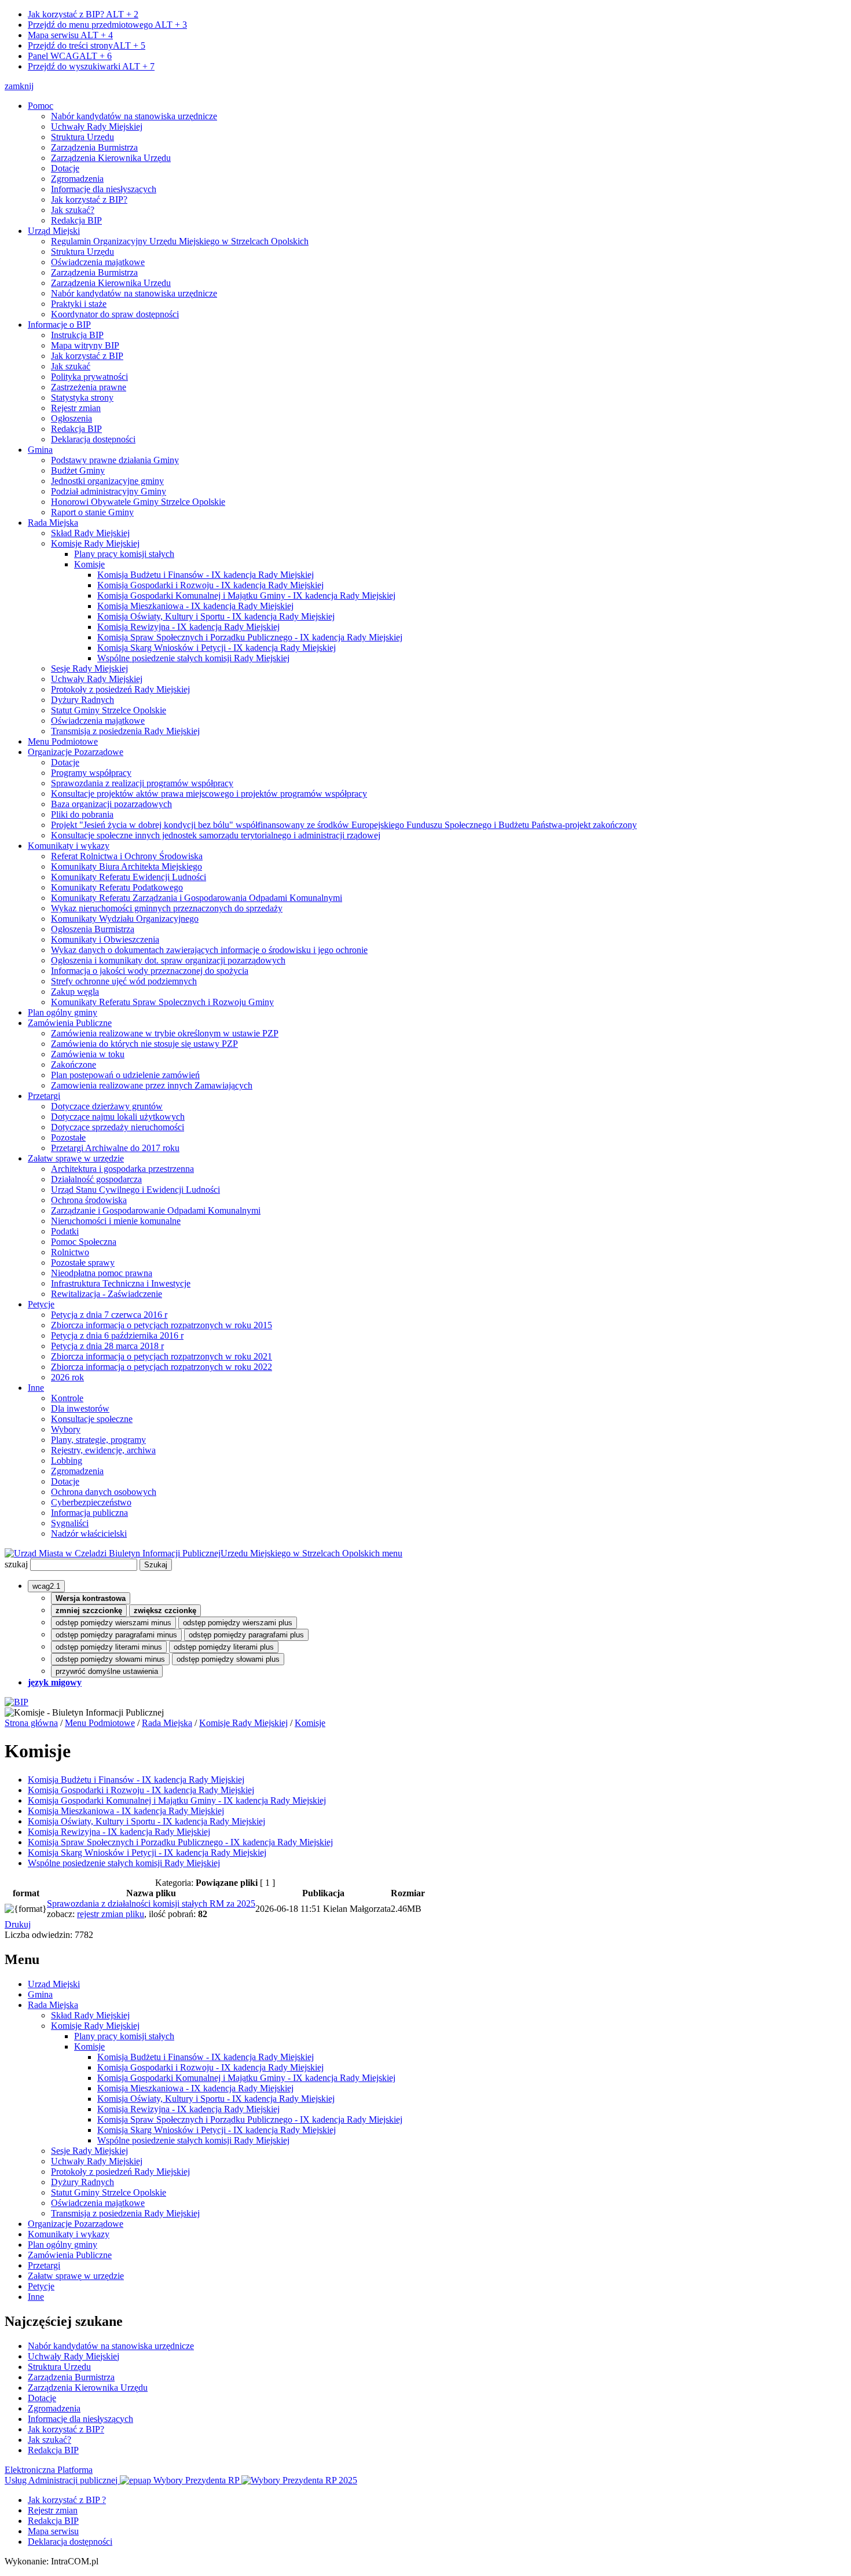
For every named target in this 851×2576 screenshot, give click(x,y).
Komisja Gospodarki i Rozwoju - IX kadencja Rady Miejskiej (210, 585)
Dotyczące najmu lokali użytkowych (118, 1117)
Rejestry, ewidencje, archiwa (103, 1450)
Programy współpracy (91, 773)
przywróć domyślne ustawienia (107, 1671)
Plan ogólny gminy (63, 1012)
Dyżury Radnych (82, 700)
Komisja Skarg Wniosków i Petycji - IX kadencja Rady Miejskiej (217, 648)
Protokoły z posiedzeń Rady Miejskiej (120, 689)
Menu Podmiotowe (63, 741)
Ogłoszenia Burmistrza (93, 929)
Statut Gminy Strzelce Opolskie (109, 710)
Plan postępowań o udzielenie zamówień (125, 1075)
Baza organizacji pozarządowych (111, 804)
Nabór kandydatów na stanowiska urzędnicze (134, 116)
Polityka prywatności (89, 377)
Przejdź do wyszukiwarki (91, 66)
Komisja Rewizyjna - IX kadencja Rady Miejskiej (188, 627)
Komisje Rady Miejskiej (95, 543)
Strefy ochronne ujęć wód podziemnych (124, 981)
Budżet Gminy (78, 470)
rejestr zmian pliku (111, 1914)
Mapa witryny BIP (85, 345)
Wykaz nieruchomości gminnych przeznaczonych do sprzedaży (167, 908)
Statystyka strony (82, 397)
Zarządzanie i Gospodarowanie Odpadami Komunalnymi (156, 1210)
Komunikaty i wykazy (69, 846)
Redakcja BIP (76, 220)
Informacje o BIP (59, 325)
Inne (36, 1388)
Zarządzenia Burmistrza (94, 147)
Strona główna (31, 1723)
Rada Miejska (53, 523)
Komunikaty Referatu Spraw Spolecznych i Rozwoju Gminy (162, 1002)
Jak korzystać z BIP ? (67, 2500)
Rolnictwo (70, 1252)
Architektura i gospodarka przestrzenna (122, 1169)
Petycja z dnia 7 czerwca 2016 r (109, 1315)
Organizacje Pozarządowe (76, 752)
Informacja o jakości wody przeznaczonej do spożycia (150, 971)
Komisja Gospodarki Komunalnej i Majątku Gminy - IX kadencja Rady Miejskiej (246, 596)
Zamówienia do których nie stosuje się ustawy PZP (144, 1044)
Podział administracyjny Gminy (109, 491)
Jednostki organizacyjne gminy (107, 481)
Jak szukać (71, 366)
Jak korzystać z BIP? (83, 14)
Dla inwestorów (80, 1408)
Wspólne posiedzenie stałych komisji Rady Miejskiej (193, 658)
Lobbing (67, 1461)
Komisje (89, 564)
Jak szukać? (73, 210)
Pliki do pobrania (82, 814)
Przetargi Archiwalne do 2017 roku (115, 1148)
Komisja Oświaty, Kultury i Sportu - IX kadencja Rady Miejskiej (216, 616)
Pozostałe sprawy (83, 1263)
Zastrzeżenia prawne (89, 387)
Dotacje (65, 168)
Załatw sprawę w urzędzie (76, 1158)
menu (392, 1553)
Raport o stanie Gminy (92, 512)
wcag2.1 (46, 1586)
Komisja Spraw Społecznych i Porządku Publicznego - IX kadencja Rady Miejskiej (250, 637)
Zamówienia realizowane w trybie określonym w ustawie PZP (165, 1033)
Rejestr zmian (76, 408)
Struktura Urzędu (82, 137)
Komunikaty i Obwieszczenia (105, 939)
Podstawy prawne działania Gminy (115, 460)
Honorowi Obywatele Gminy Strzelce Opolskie (138, 502)
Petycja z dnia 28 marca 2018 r (107, 1346)
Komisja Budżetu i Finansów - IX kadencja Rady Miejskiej (206, 575)
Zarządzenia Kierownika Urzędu (111, 158)
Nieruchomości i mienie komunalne (116, 1221)
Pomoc (41, 106)
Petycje (41, 1304)
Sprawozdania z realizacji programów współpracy (142, 783)
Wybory (66, 1429)
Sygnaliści (70, 1523)
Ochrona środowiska (89, 1200)
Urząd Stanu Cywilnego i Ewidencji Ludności (135, 1190)
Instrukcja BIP (77, 335)
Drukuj (18, 1924)
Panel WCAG (70, 56)
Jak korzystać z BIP (87, 356)
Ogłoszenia (71, 418)
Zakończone (74, 1065)
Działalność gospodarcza (96, 1179)
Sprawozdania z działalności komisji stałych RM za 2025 (151, 1903)
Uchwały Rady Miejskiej (97, 127)
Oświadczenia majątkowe (98, 262)
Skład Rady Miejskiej (90, 533)
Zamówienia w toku (88, 1054)
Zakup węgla (75, 992)
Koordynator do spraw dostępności (115, 314)
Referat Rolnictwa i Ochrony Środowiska (127, 856)
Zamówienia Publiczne (70, 1023)
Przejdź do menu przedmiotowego (107, 25)
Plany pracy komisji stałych (124, 554)
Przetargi (44, 1096)
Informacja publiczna (89, 1513)
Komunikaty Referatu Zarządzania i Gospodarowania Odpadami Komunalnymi (197, 898)
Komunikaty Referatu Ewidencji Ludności (129, 877)
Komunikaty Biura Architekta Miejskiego (126, 866)
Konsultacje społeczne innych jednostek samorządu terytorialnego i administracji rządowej (216, 835)
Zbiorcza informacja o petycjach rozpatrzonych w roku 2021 (162, 1356)
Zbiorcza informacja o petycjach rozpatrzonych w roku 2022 (162, 1367)
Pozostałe (68, 1137)
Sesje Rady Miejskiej (89, 668)
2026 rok (67, 1377)
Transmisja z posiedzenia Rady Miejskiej (125, 731)
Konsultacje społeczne (92, 1419)
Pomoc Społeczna (84, 1242)
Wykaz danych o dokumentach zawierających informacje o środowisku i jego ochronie (209, 950)
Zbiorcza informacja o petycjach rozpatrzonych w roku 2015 (162, 1325)
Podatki (65, 1231)
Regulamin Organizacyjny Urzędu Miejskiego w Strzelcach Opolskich (180, 241)
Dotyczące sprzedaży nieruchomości (118, 1127)
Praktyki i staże (79, 304)
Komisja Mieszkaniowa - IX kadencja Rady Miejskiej (195, 606)
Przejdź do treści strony (87, 45)
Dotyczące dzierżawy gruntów (107, 1106)
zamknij (19, 86)
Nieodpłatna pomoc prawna (102, 1273)
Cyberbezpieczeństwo (91, 1502)
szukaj (16, 1564)
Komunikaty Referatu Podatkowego (117, 887)
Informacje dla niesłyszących (104, 189)
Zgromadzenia (77, 179)
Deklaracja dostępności (93, 439)
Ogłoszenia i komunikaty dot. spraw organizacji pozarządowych (168, 960)
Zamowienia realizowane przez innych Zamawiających (152, 1085)
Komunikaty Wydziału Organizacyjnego (125, 919)
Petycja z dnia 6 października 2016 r (117, 1335)
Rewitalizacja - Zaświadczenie (107, 1294)
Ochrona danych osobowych (104, 1492)
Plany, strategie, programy (98, 1440)
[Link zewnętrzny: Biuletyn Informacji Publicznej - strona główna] (16, 1702)
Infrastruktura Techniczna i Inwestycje (121, 1283)
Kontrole (67, 1398)
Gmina (40, 450)
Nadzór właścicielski (89, 1533)
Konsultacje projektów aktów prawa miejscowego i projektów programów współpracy (209, 794)
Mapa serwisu (70, 35)
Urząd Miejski (54, 231)
